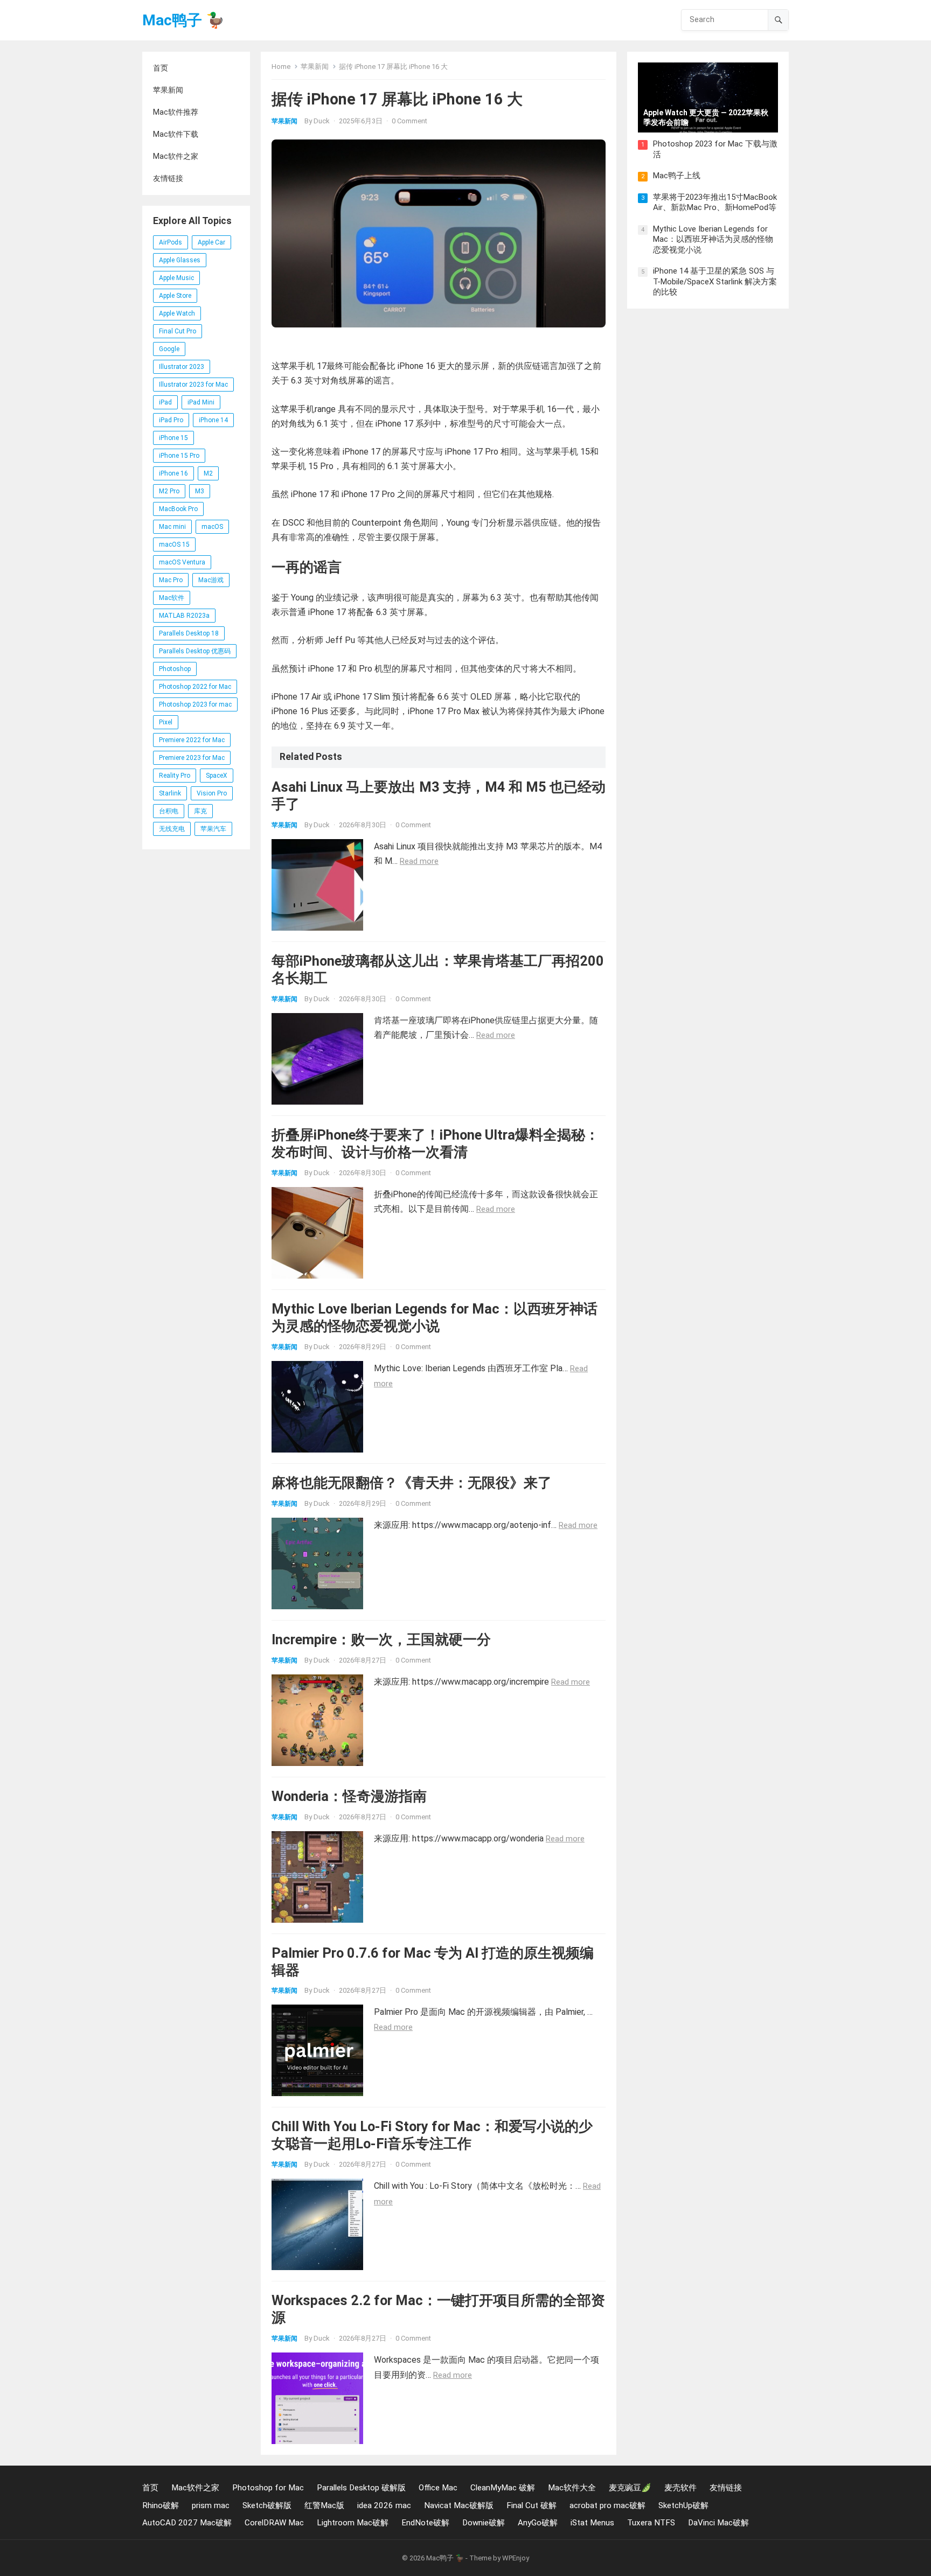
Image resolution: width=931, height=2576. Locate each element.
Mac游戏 (211, 580)
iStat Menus (592, 2523)
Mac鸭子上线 (677, 176)
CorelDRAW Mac (274, 2523)
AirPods (171, 242)
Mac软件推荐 (176, 112)
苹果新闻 (168, 90)
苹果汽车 (213, 829)
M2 (208, 473)
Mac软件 (172, 598)
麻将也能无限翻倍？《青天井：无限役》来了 (412, 1483)
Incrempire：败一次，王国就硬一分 (381, 1639)
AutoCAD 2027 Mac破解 (187, 2523)
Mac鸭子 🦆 (183, 20)
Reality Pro (175, 776)
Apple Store (175, 296)
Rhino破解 (161, 2505)
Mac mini (172, 527)
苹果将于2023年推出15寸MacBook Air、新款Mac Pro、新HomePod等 (715, 203)
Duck (322, 121)
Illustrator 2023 (182, 367)
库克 (200, 811)
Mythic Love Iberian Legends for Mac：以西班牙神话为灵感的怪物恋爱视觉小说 (713, 239)
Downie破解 (484, 2523)
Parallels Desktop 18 (189, 633)
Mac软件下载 (176, 134)
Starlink (170, 793)
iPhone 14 (213, 420)
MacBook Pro (178, 509)
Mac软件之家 (176, 156)
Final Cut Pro (178, 331)
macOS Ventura (182, 562)
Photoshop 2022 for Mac (195, 687)
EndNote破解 (425, 2523)
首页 (161, 68)
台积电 (169, 811)
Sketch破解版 (267, 2505)
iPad (165, 402)
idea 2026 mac (384, 2505)
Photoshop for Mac (268, 2488)
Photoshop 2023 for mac (195, 704)
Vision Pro (212, 793)
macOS (212, 527)
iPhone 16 (173, 473)
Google (169, 349)
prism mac (211, 2505)
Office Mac (438, 2488)
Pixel (166, 722)
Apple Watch (177, 313)
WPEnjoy (516, 2558)
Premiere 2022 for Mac (192, 740)
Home (281, 67)
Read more (419, 861)
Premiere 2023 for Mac (192, 758)
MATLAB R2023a (184, 616)
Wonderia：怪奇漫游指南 (349, 1796)
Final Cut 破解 (531, 2505)
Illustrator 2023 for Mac (193, 385)
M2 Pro (169, 491)
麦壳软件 (680, 2488)
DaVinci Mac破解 (718, 2523)
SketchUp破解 (683, 2505)
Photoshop (175, 669)
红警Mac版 (324, 2505)
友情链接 (168, 178)
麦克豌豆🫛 (630, 2488)
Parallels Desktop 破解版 (361, 2488)
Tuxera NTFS (651, 2523)
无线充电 (172, 829)
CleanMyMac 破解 (503, 2488)
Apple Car (211, 242)
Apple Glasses (180, 260)
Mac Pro (171, 580)
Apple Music (176, 278)
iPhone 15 (173, 438)
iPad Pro (171, 420)
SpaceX (217, 776)
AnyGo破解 (538, 2523)
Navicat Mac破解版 (459, 2505)
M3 (200, 491)
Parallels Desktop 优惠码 (195, 651)
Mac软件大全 (572, 2488)
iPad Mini (201, 402)
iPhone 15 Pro (179, 456)
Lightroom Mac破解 (353, 2523)
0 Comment (409, 121)
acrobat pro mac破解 (607, 2505)
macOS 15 (174, 544)
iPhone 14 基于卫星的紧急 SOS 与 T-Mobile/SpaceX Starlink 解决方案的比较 (715, 281)
